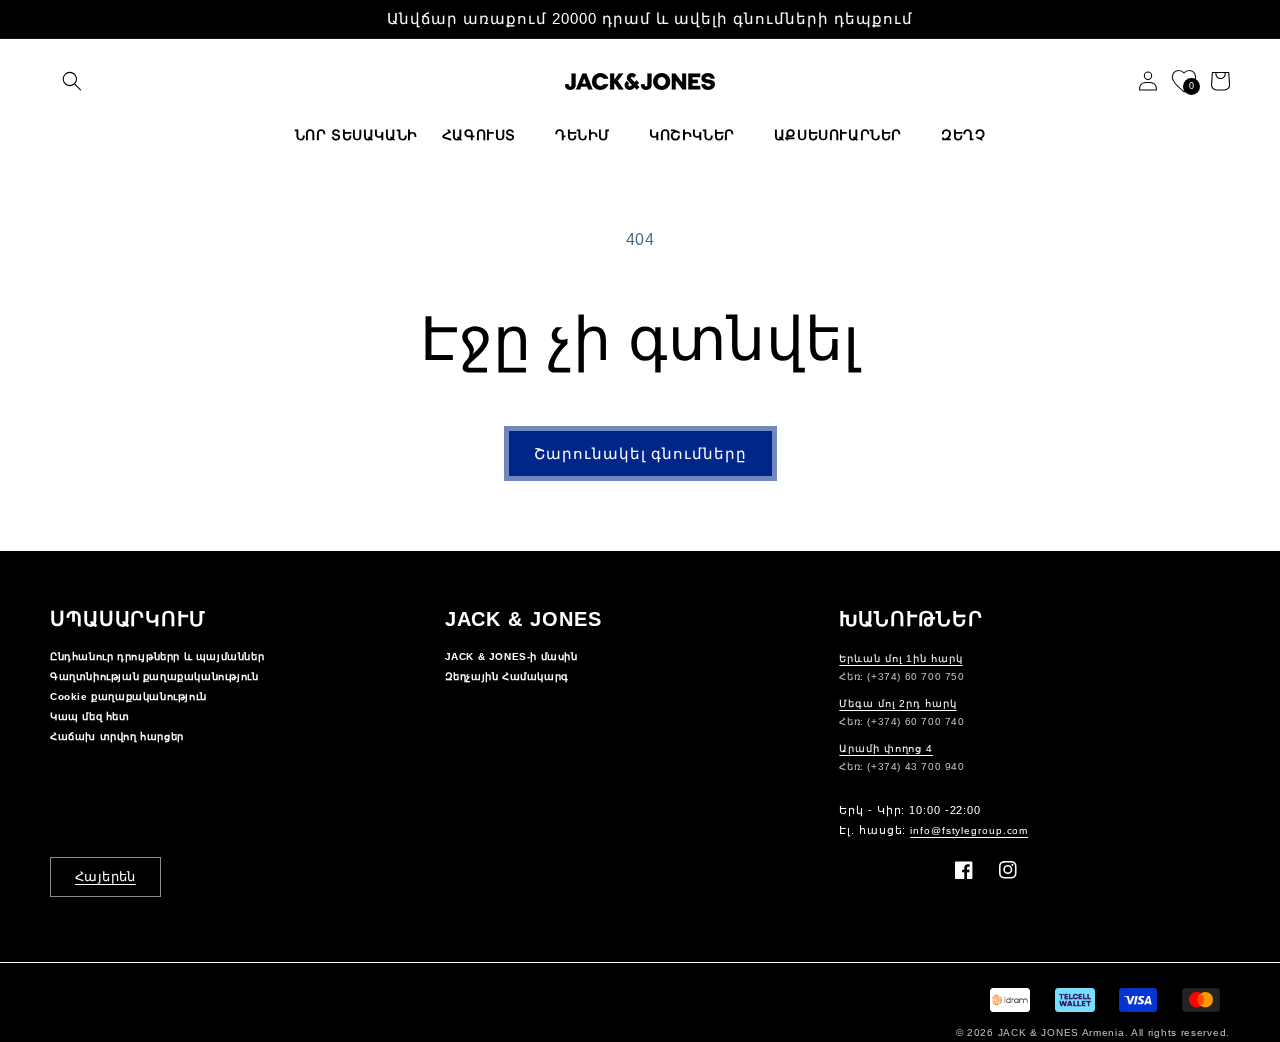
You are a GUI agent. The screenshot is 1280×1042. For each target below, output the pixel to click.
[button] (72, 81)
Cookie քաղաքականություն (128, 696)
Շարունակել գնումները (640, 453)
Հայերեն (105, 876)
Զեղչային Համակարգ (507, 676)
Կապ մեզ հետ (90, 716)
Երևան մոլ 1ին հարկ (900, 658)
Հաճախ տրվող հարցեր (117, 736)
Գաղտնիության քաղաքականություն (154, 676)
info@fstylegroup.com (969, 830)
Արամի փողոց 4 (886, 748)
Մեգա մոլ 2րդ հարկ (897, 703)
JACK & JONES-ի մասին (511, 656)
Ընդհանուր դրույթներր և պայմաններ (157, 656)
